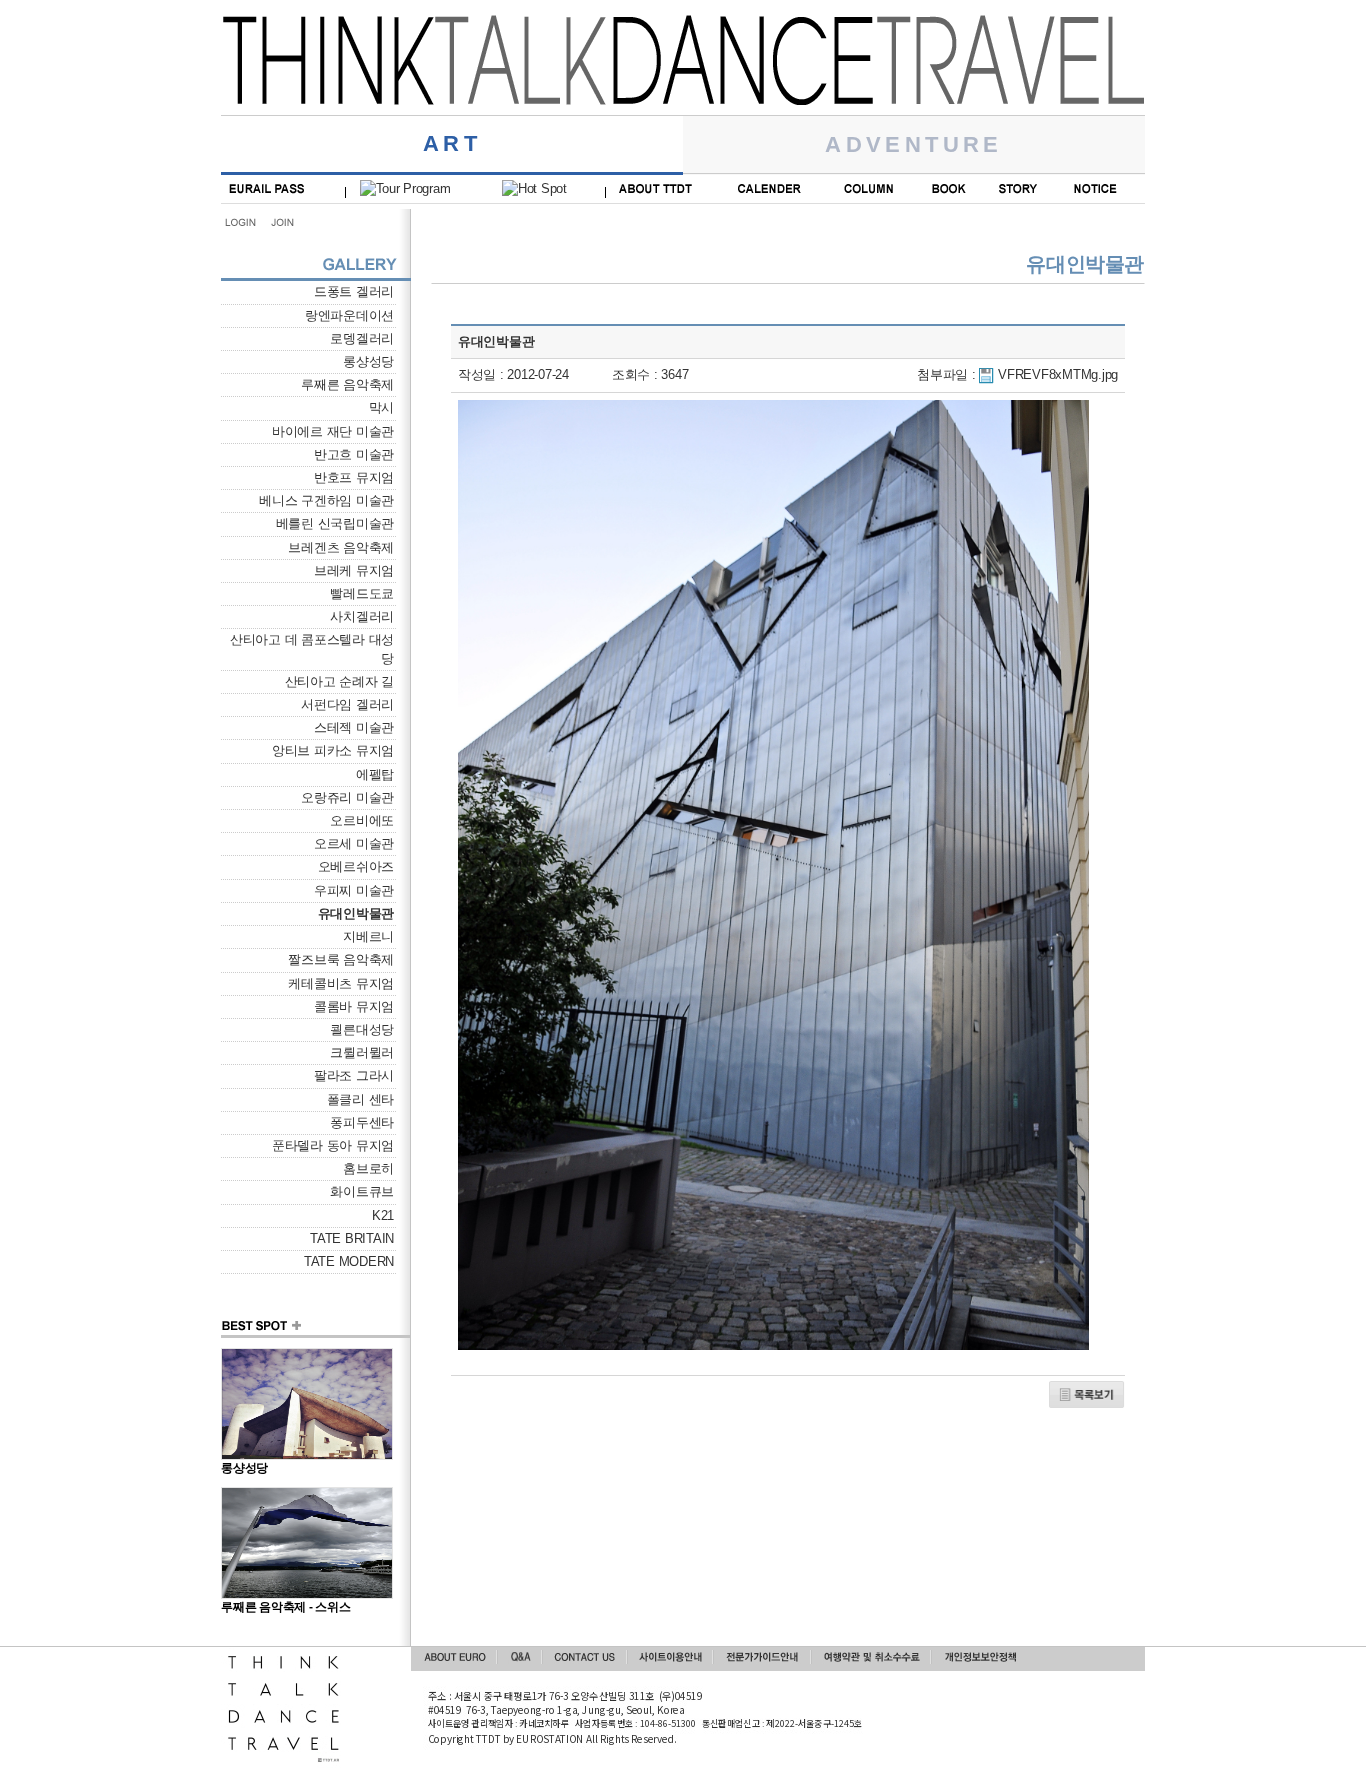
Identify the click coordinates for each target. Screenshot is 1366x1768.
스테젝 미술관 (354, 727)
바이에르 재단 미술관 (333, 431)
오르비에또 (362, 820)
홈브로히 (368, 1168)
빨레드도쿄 (362, 593)
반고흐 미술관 (354, 454)
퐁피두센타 (362, 1122)
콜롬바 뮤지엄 (354, 1006)
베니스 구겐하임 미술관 (326, 500)
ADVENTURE (914, 144)
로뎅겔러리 (362, 338)
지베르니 (368, 936)
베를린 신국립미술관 (335, 523)
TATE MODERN (349, 1261)
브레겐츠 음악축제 (341, 547)
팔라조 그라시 (354, 1075)
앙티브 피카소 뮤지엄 (333, 750)
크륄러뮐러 (362, 1052)
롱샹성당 (368, 361)
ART (452, 143)
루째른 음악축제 (347, 384)
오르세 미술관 (354, 843)
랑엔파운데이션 (349, 315)
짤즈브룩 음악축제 (341, 959)
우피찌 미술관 (354, 890)
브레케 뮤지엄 (354, 570)
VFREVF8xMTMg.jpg (1058, 374)
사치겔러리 (362, 616)
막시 (381, 407)
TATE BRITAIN (352, 1238)
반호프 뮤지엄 (354, 477)
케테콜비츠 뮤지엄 (341, 983)
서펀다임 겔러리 (347, 704)
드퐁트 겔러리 (354, 291)
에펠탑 (375, 774)
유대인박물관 (356, 913)
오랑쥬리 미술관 (347, 797)
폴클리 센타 (360, 1099)
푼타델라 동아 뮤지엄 (333, 1145)
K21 (383, 1215)
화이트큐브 (362, 1191)
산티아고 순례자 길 (339, 681)
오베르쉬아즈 (356, 866)
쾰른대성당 (362, 1029)
